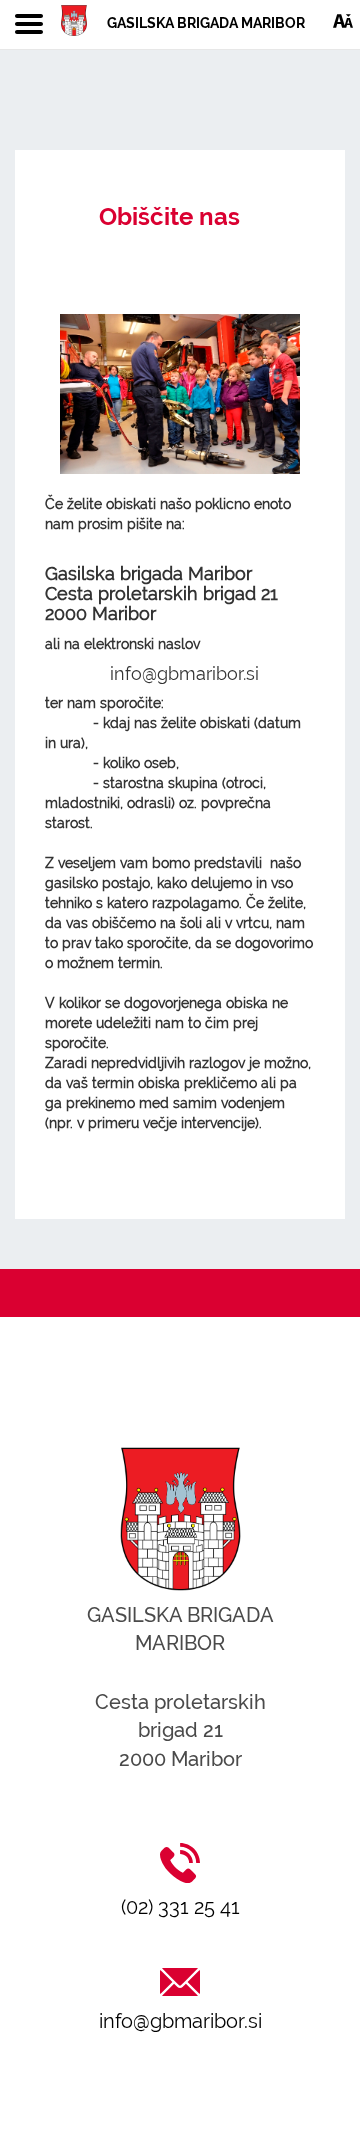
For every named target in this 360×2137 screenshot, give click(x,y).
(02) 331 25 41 (180, 1907)
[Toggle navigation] (29, 25)
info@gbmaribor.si (180, 2021)
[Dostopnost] (343, 20)
